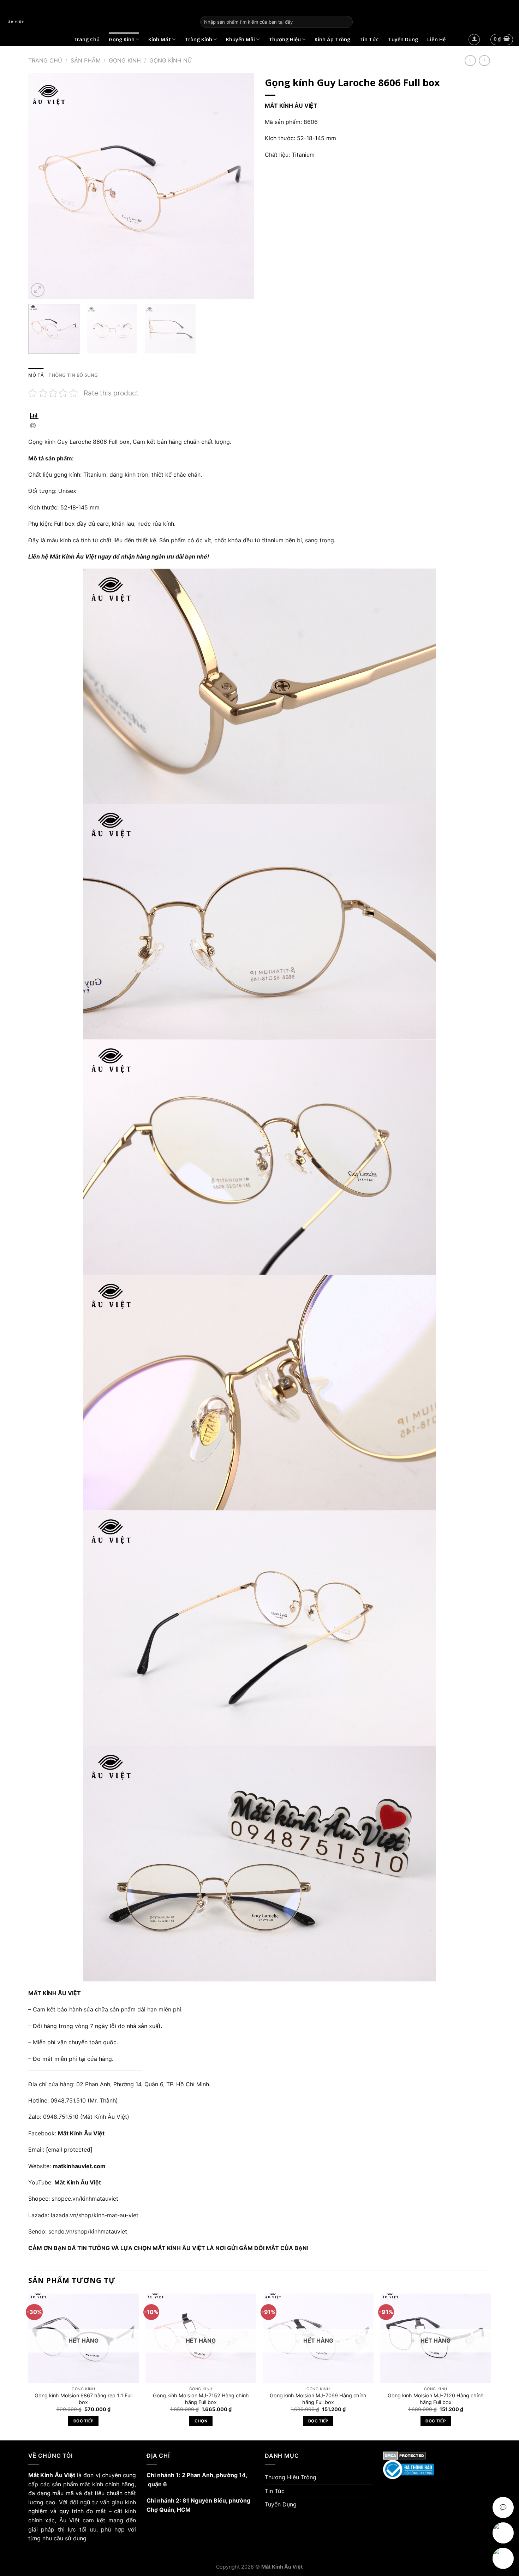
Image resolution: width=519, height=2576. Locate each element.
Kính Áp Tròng (332, 39)
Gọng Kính (122, 39)
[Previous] (42, 186)
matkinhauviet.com (79, 2166)
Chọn (201, 2421)
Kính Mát (160, 39)
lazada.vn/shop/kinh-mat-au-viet (95, 2215)
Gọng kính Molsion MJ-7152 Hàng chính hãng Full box (201, 2399)
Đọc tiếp (83, 2421)
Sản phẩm (86, 60)
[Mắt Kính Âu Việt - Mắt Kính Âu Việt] (97, 22)
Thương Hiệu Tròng (291, 2477)
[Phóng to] (38, 290)
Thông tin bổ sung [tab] (73, 375)
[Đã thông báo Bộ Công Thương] (437, 2470)
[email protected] (69, 2149)
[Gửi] (346, 22)
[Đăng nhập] (474, 40)
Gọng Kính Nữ (171, 60)
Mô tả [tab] (36, 375)
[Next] (241, 186)
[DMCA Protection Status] (437, 2456)
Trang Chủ (86, 39)
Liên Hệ (436, 39)
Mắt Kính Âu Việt (78, 2182)
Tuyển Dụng (403, 39)
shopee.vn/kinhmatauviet (85, 2199)
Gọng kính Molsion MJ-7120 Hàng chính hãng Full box (436, 2399)
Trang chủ (45, 60)
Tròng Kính (198, 39)
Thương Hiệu (285, 39)
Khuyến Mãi (240, 39)
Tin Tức (369, 39)
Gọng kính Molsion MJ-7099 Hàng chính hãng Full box (318, 2399)
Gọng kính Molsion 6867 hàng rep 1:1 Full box (83, 2399)
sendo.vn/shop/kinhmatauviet (88, 2231)
